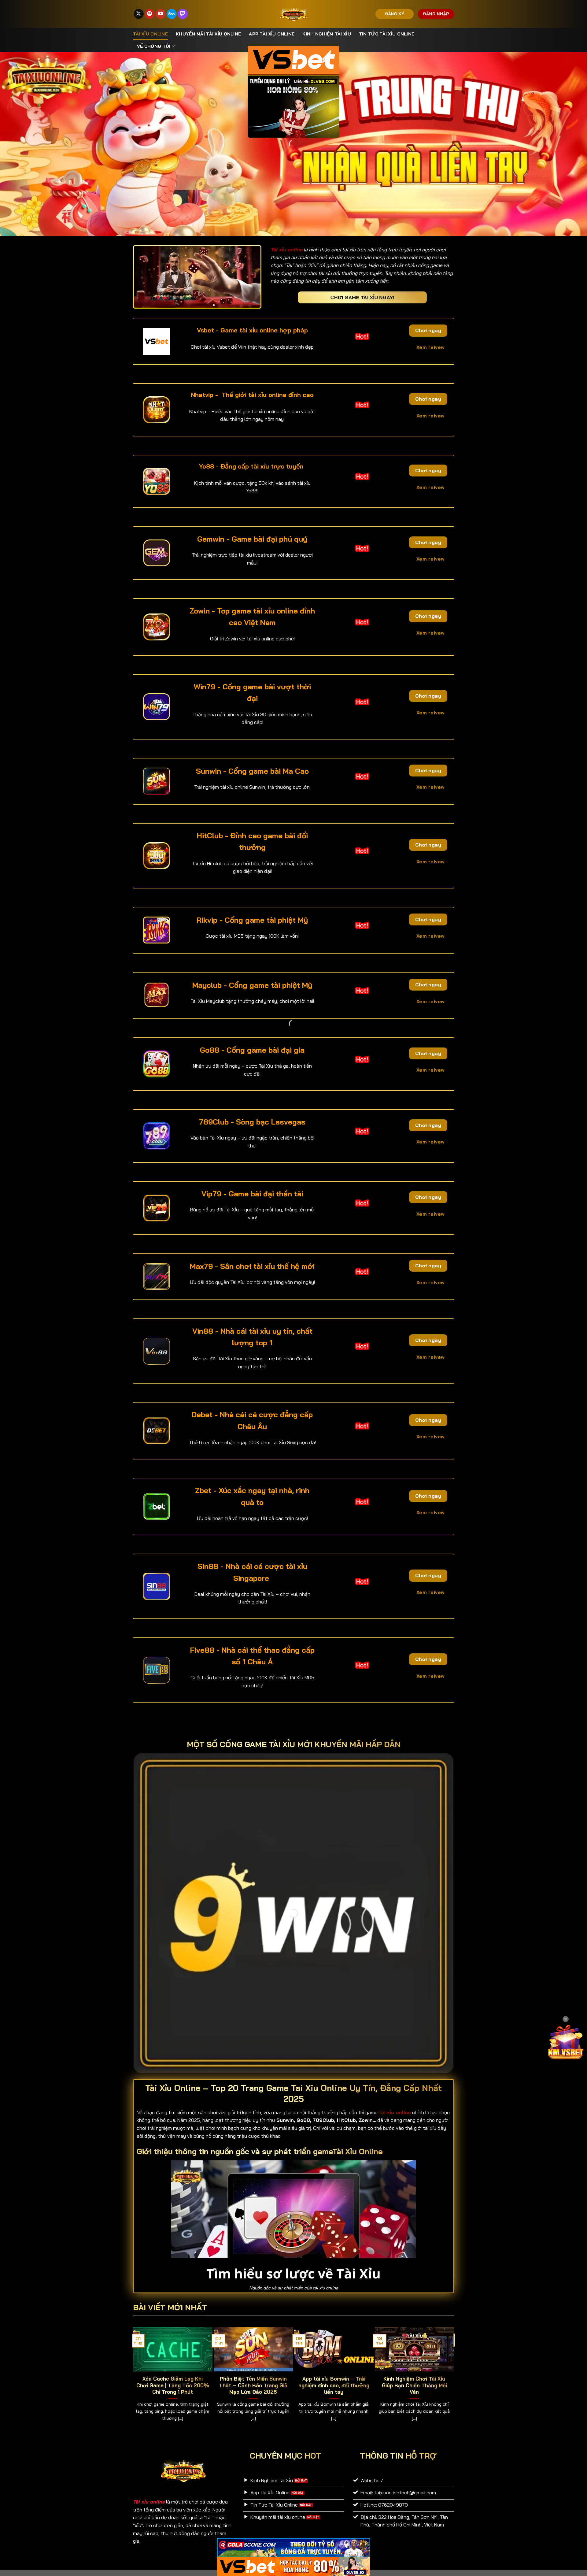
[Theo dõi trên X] (139, 14)
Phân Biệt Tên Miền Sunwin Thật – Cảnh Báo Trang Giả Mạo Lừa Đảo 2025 (253, 2385)
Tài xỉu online (150, 34)
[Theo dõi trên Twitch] (183, 14)
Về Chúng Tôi (154, 46)
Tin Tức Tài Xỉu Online (387, 34)
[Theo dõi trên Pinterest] (150, 14)
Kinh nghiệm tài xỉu (327, 34)
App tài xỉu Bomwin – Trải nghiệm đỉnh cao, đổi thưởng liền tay (334, 2385)
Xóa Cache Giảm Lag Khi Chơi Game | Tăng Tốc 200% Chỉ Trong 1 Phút (173, 2385)
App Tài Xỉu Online (272, 34)
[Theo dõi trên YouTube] (161, 14)
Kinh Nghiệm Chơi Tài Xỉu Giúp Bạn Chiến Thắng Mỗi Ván (414, 2385)
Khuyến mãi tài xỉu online (208, 34)
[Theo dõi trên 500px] (172, 14)
